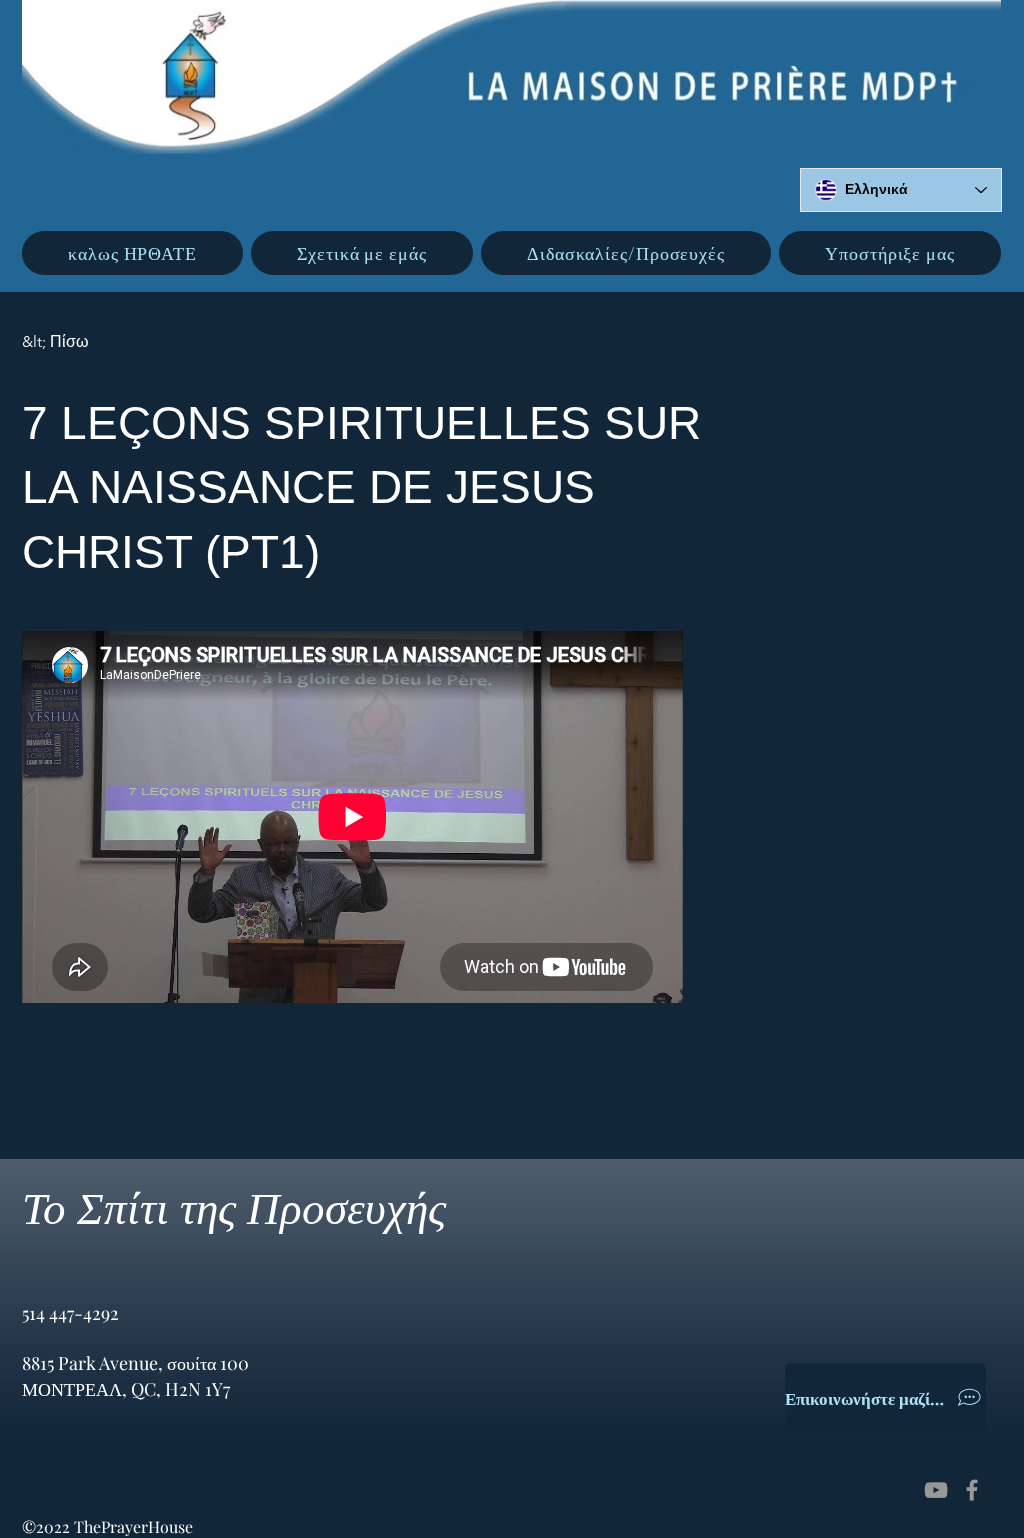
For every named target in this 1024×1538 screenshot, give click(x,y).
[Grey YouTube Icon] (936, 1490)
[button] (362, 253)
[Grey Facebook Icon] (972, 1490)
